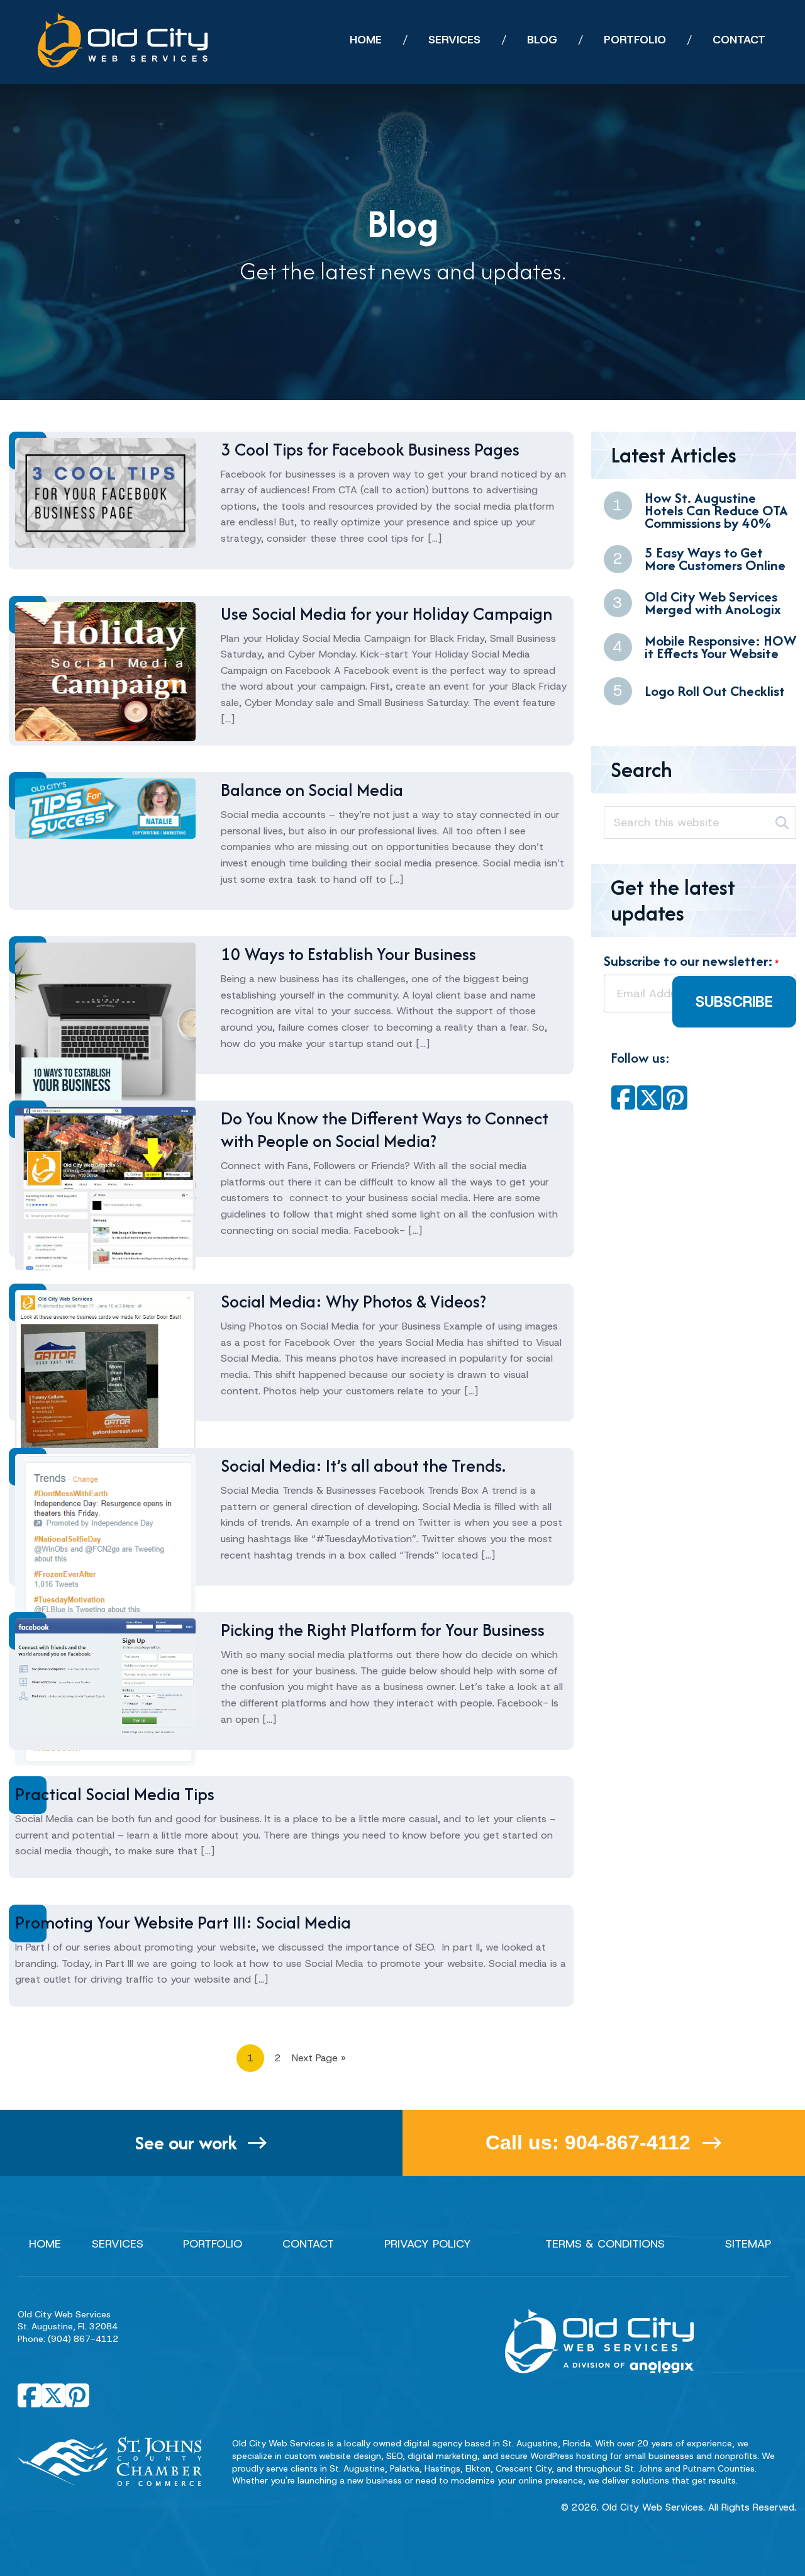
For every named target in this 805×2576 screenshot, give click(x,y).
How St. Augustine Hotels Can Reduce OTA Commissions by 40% (716, 510)
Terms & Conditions (605, 2244)
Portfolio (213, 2244)
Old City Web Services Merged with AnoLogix (713, 603)
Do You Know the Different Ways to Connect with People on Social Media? (385, 1129)
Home (45, 2244)
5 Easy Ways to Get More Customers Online (715, 559)
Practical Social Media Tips (115, 1794)
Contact (308, 2244)
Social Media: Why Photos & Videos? (353, 1301)
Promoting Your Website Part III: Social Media (183, 1922)
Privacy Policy (428, 2244)
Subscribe (734, 1002)
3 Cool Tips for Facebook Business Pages (370, 449)
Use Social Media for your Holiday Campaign (386, 613)
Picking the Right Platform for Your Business (383, 1630)
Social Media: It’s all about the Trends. (363, 1465)
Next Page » (319, 2058)
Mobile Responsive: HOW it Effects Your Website (720, 647)
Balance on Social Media (312, 790)
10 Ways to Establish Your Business (348, 954)
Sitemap (748, 2244)
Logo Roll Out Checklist (715, 691)
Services (118, 2244)
